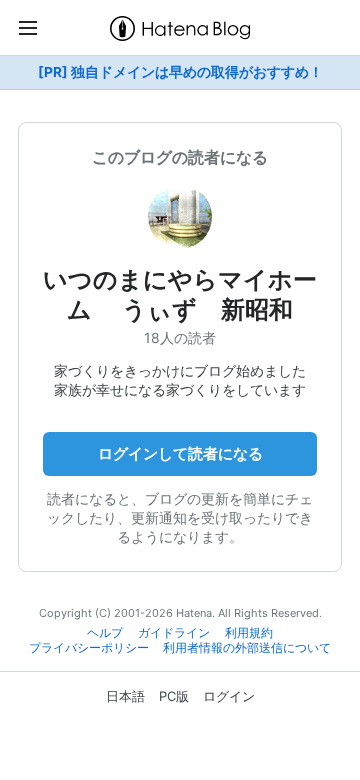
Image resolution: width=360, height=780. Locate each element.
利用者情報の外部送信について (247, 648)
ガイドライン (174, 633)
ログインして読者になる (180, 453)
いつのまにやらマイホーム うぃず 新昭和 (180, 294)
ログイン (229, 696)
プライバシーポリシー (89, 648)
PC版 (174, 696)
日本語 (125, 696)
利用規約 (249, 633)
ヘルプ (105, 633)
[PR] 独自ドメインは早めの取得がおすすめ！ (180, 72)
